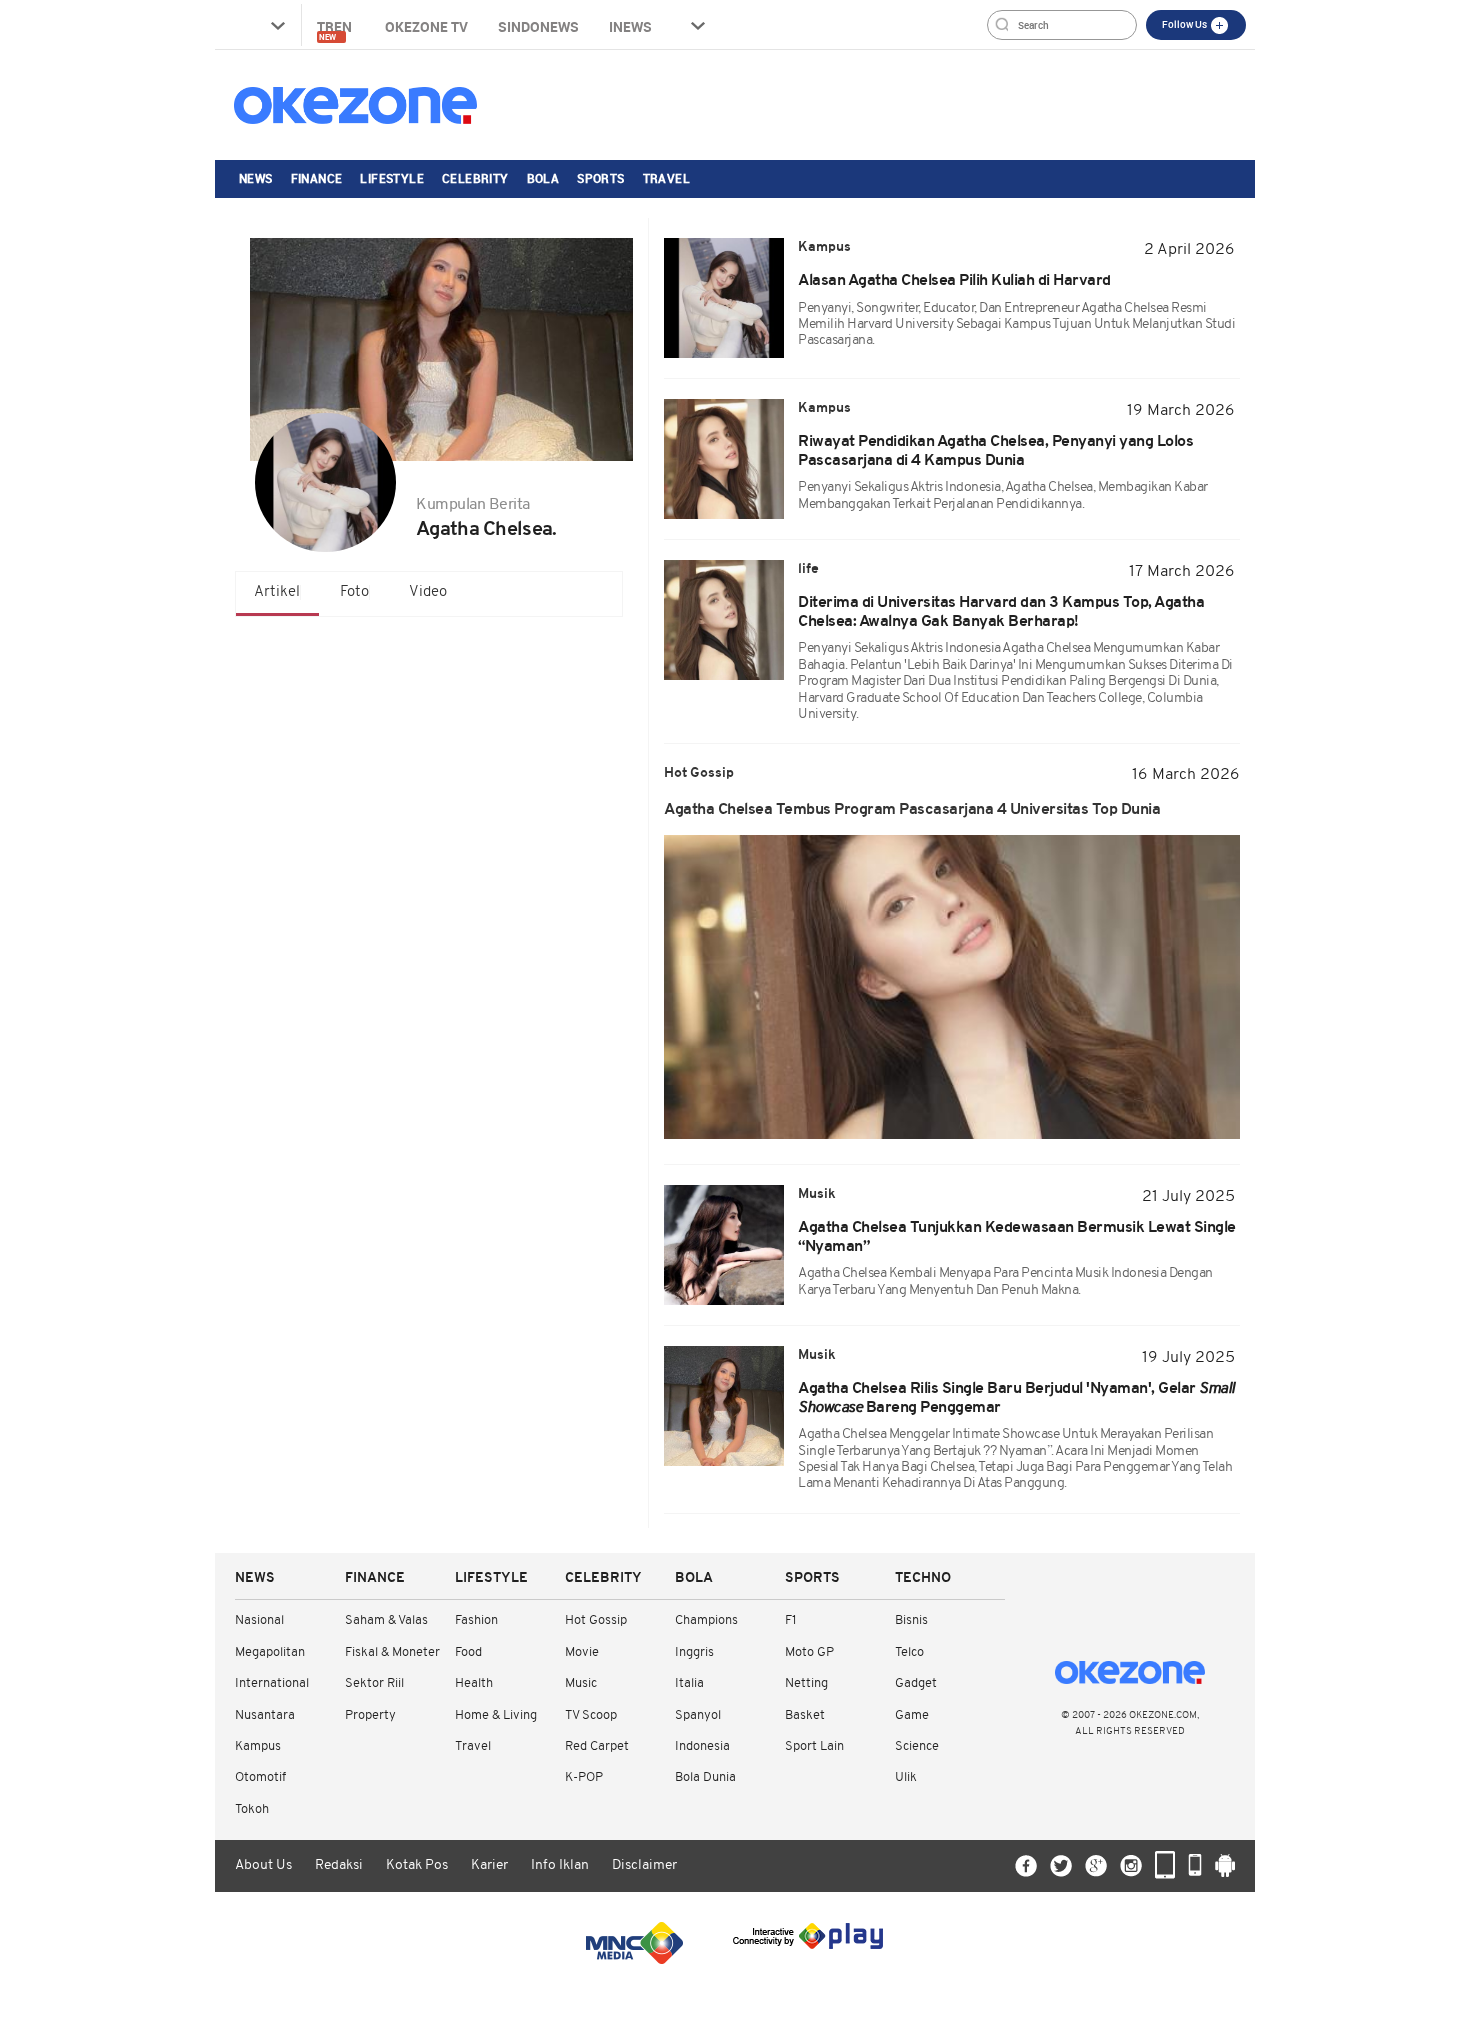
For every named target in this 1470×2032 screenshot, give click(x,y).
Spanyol (698, 1715)
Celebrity (475, 178)
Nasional (259, 1620)
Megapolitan (270, 1652)
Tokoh (252, 1809)
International (272, 1683)
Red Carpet (597, 1746)
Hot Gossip (596, 1620)
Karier (489, 1865)
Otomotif (260, 1777)
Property (370, 1715)
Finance (317, 178)
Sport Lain (814, 1746)
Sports (600, 178)
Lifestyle (392, 178)
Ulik (906, 1777)
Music (581, 1683)
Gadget (916, 1683)
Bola (543, 178)
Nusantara (265, 1715)
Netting (806, 1683)
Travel (666, 178)
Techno (923, 1578)
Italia (689, 1683)
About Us (263, 1865)
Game (912, 1715)
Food (468, 1652)
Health (474, 1683)
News (256, 178)
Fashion (476, 1620)
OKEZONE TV (426, 26)
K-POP (584, 1777)
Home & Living (496, 1715)
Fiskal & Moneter (392, 1652)
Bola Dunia (705, 1777)
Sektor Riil (374, 1683)
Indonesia (702, 1746)
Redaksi (339, 1865)
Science (917, 1746)
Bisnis (911, 1620)
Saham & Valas (386, 1620)
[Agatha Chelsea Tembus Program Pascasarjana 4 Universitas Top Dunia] (952, 987)
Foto (354, 592)
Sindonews (538, 26)
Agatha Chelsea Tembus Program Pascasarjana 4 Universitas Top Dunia (912, 810)
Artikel (277, 592)
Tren (336, 29)
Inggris (694, 1652)
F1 (790, 1620)
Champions (706, 1620)
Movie (582, 1652)
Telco (909, 1652)
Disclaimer (644, 1865)
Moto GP (809, 1652)
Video (428, 592)
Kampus (258, 1746)
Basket (805, 1715)
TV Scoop (591, 1715)
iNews (630, 26)
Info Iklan (560, 1865)
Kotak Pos (417, 1865)
